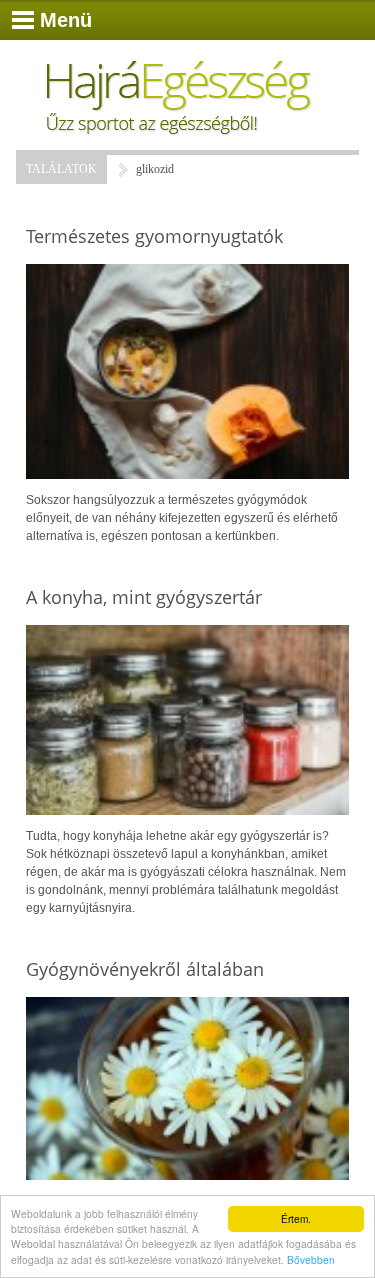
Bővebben (311, 1259)
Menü (66, 20)
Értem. (296, 1218)
